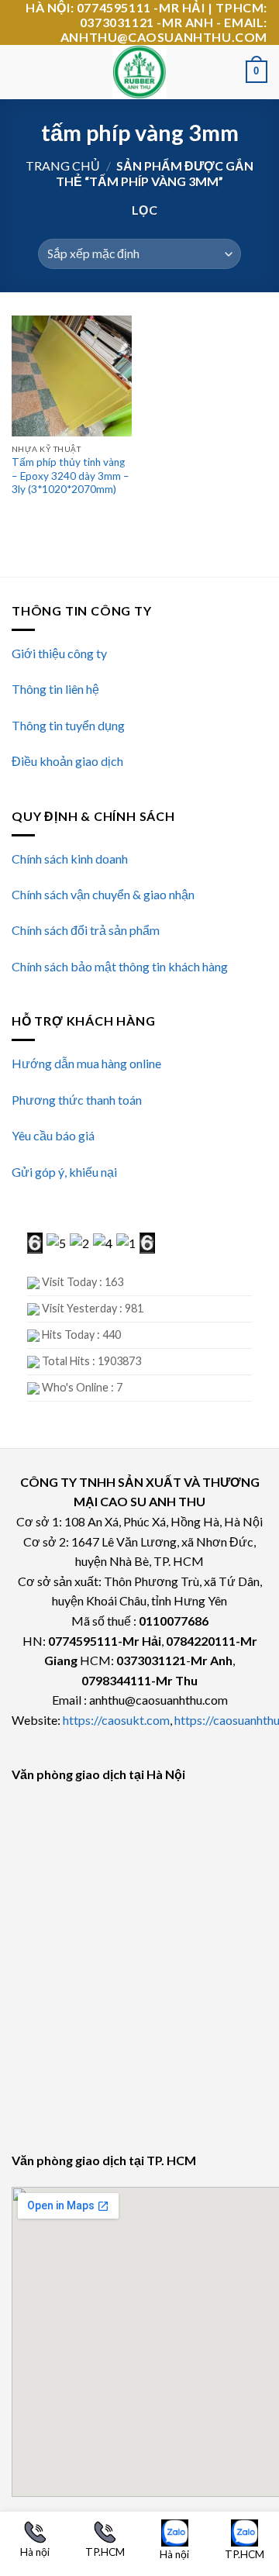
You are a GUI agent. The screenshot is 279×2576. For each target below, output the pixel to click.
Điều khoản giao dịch (67, 761)
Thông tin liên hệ (55, 689)
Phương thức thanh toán (77, 1100)
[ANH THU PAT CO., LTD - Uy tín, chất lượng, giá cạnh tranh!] (139, 72)
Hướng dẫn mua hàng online (86, 1063)
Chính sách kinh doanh (70, 859)
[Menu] (21, 72)
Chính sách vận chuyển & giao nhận (103, 894)
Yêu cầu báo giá (53, 1135)
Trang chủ (63, 166)
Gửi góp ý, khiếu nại (64, 1172)
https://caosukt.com (116, 1720)
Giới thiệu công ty (59, 653)
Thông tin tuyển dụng (68, 725)
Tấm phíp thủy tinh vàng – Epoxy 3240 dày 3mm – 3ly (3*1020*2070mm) (71, 476)
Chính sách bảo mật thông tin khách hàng (120, 966)
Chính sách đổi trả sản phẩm (86, 930)
